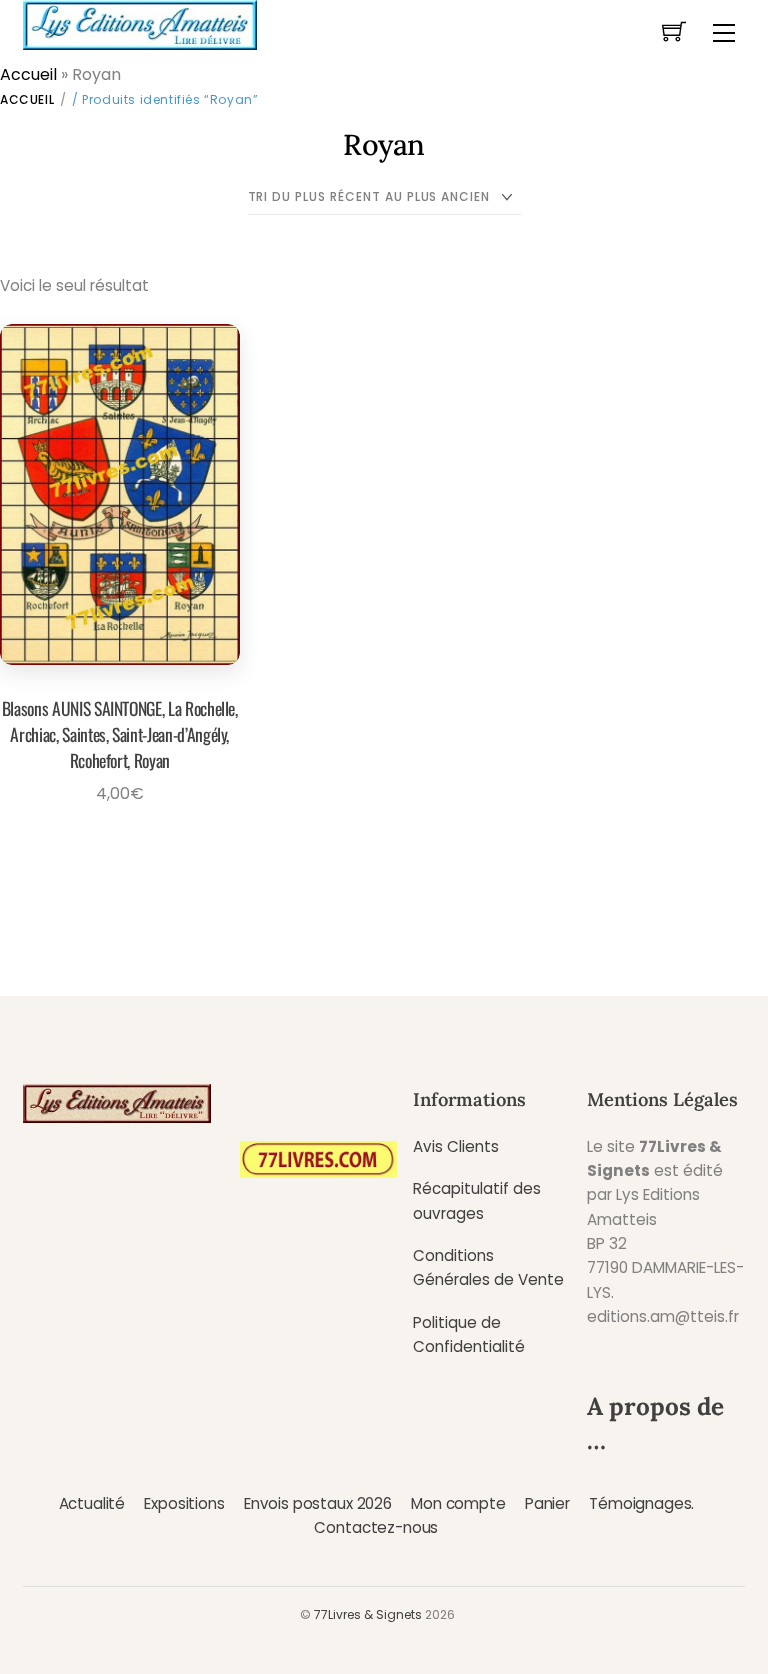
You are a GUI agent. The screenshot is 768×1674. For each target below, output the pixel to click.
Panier (547, 1503)
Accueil (28, 74)
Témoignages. (641, 1503)
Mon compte (458, 1503)
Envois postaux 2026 (318, 1503)
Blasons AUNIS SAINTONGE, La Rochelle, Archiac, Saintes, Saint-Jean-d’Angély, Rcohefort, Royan (120, 734)
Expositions (184, 1503)
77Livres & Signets (368, 1614)
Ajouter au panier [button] (113, 839)
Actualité (92, 1503)
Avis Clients (456, 1146)
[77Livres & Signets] (140, 23)
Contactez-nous (376, 1527)
